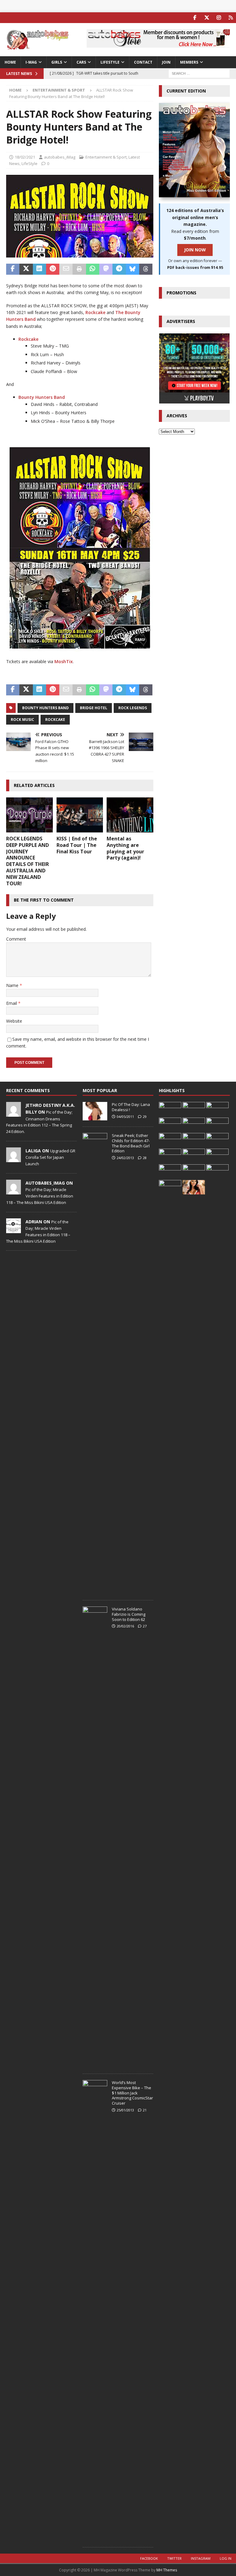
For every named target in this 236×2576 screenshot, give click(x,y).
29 (145, 1117)
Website (14, 1021)
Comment (16, 939)
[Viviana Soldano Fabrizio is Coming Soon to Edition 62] (95, 1837)
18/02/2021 (25, 157)
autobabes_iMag (60, 157)
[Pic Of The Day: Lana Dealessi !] (95, 1111)
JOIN (166, 62)
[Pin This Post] (53, 269)
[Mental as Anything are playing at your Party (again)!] (130, 815)
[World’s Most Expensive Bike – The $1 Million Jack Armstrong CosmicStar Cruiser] (95, 2311)
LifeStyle (29, 163)
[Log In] (231, 18)
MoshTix (64, 661)
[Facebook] (195, 18)
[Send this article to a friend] (66, 269)
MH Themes (167, 2570)
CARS (81, 62)
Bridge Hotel (94, 708)
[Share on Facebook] (13, 269)
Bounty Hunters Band (42, 397)
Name (13, 985)
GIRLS (57, 62)
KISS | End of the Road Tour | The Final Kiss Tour (77, 845)
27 (145, 1626)
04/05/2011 (125, 1117)
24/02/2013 (125, 1158)
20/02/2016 (125, 1626)
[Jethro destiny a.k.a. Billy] (14, 1113)
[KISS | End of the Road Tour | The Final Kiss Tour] (80, 815)
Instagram (201, 2558)
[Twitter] (207, 18)
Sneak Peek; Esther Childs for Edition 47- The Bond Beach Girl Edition (131, 1143)
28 (145, 1158)
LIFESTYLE (110, 62)
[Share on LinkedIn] (39, 269)
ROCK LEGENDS (133, 708)
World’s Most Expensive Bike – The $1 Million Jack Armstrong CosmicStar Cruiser (132, 2093)
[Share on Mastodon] (106, 269)
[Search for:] (199, 73)
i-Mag (31, 62)
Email (12, 1003)
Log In (226, 2558)
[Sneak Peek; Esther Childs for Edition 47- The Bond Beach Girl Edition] (95, 1363)
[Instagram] (219, 18)
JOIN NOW (195, 250)
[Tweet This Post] (26, 269)
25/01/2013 (125, 2110)
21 (145, 2110)
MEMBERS (189, 62)
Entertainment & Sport (106, 157)
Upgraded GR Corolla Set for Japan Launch (50, 1157)
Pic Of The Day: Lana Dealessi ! (131, 1107)
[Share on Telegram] (119, 269)
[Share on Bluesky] (133, 269)
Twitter (174, 2558)
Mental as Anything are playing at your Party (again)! (125, 848)
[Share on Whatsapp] (93, 269)
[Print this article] (79, 269)
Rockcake (95, 312)
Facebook (149, 2558)
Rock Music (22, 720)
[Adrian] (14, 1230)
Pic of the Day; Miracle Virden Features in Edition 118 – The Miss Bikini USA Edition (40, 1196)
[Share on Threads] (146, 269)
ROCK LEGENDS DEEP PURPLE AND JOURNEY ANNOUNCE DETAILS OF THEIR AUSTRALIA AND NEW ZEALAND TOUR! (28, 861)
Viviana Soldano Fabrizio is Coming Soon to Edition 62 (129, 1614)
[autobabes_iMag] (14, 1191)
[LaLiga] (14, 1159)
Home (10, 62)
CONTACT (143, 62)
